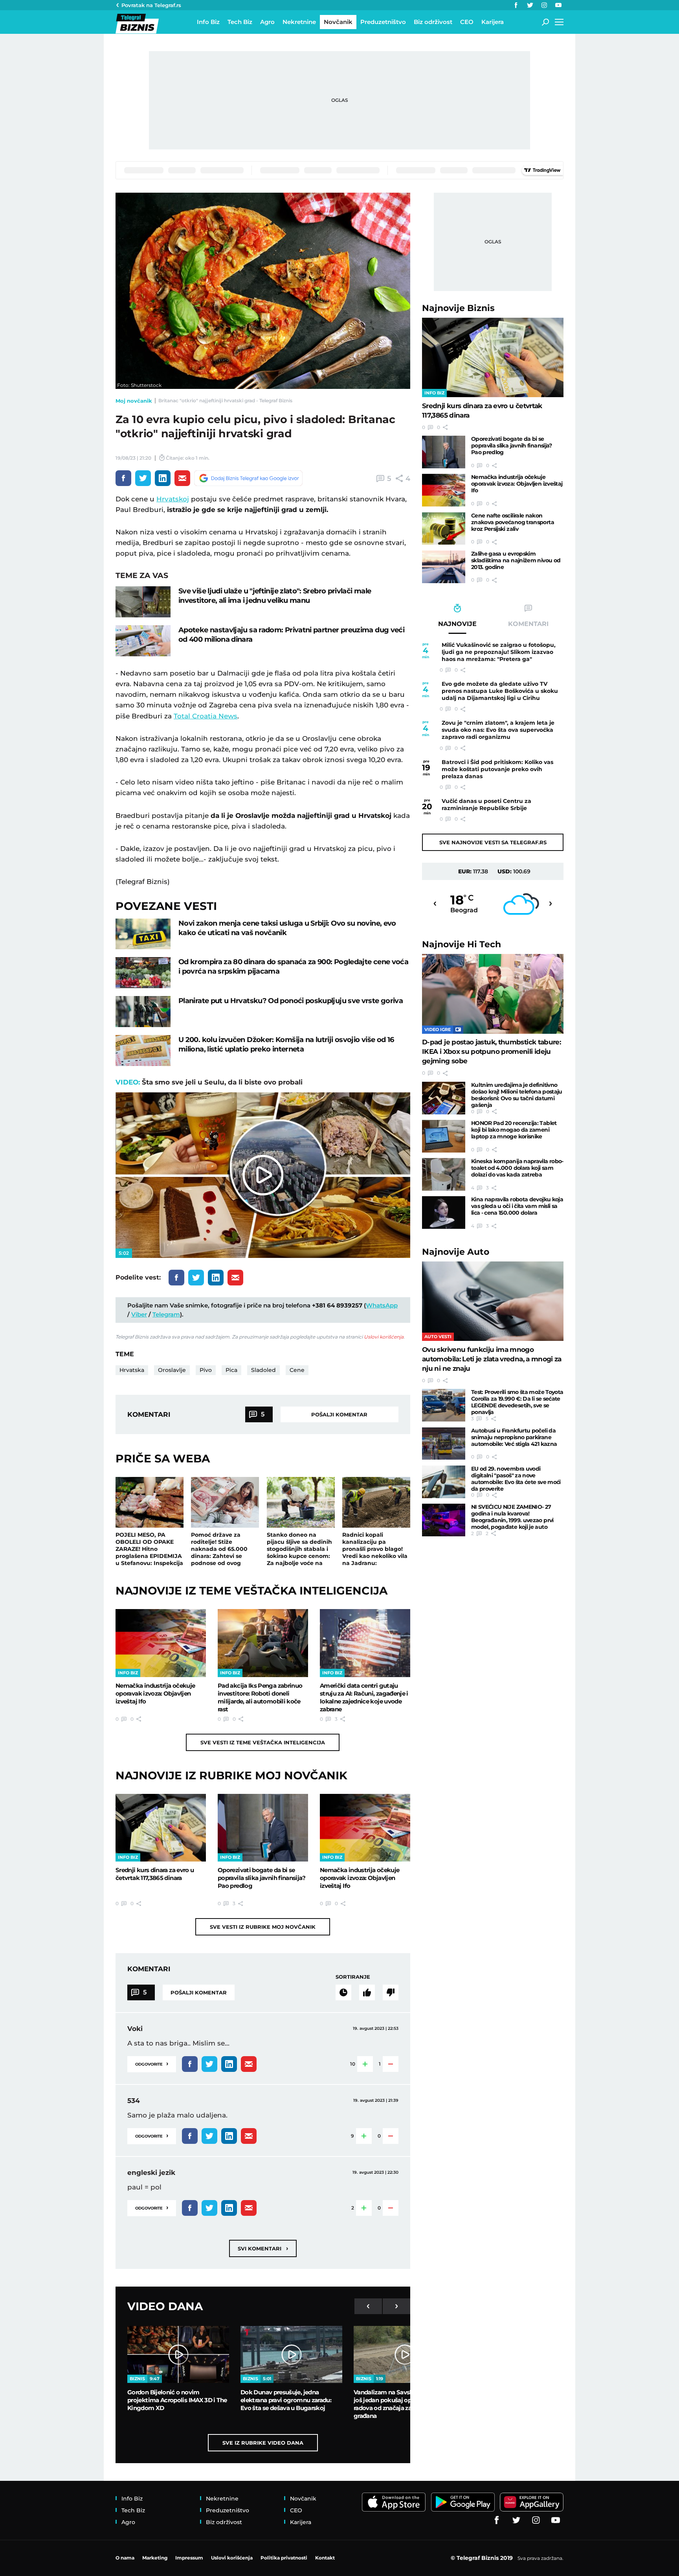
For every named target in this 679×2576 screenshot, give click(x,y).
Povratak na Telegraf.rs (151, 5)
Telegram (166, 1314)
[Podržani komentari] (367, 1992)
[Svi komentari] (343, 1992)
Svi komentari (263, 2248)
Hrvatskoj (173, 499)
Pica (231, 1370)
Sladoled (263, 1370)
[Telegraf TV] (558, 5)
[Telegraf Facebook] (516, 5)
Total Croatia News (206, 716)
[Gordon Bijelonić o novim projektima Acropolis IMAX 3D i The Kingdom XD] (178, 2355)
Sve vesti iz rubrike (263, 1927)
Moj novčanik (134, 401)
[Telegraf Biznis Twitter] (530, 5)
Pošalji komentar (339, 1414)
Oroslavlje (172, 1370)
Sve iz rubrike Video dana (263, 2443)
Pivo (206, 1370)
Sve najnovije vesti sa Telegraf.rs (493, 842)
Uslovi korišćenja (384, 1337)
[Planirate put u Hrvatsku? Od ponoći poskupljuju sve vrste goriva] (143, 1012)
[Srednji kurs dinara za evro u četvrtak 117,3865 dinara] (161, 1828)
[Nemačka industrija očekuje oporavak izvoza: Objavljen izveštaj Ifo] (161, 1643)
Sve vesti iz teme (263, 1742)
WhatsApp (382, 1305)
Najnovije (458, 308)
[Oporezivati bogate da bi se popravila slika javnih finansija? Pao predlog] (263, 1828)
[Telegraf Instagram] (544, 5)
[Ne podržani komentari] (391, 1992)
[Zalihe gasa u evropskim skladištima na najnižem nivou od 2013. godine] (444, 567)
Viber (139, 1314)
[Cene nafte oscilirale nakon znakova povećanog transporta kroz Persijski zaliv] (444, 529)
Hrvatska (132, 1370)
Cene (297, 1370)
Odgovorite (152, 2063)
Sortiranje (353, 1977)
